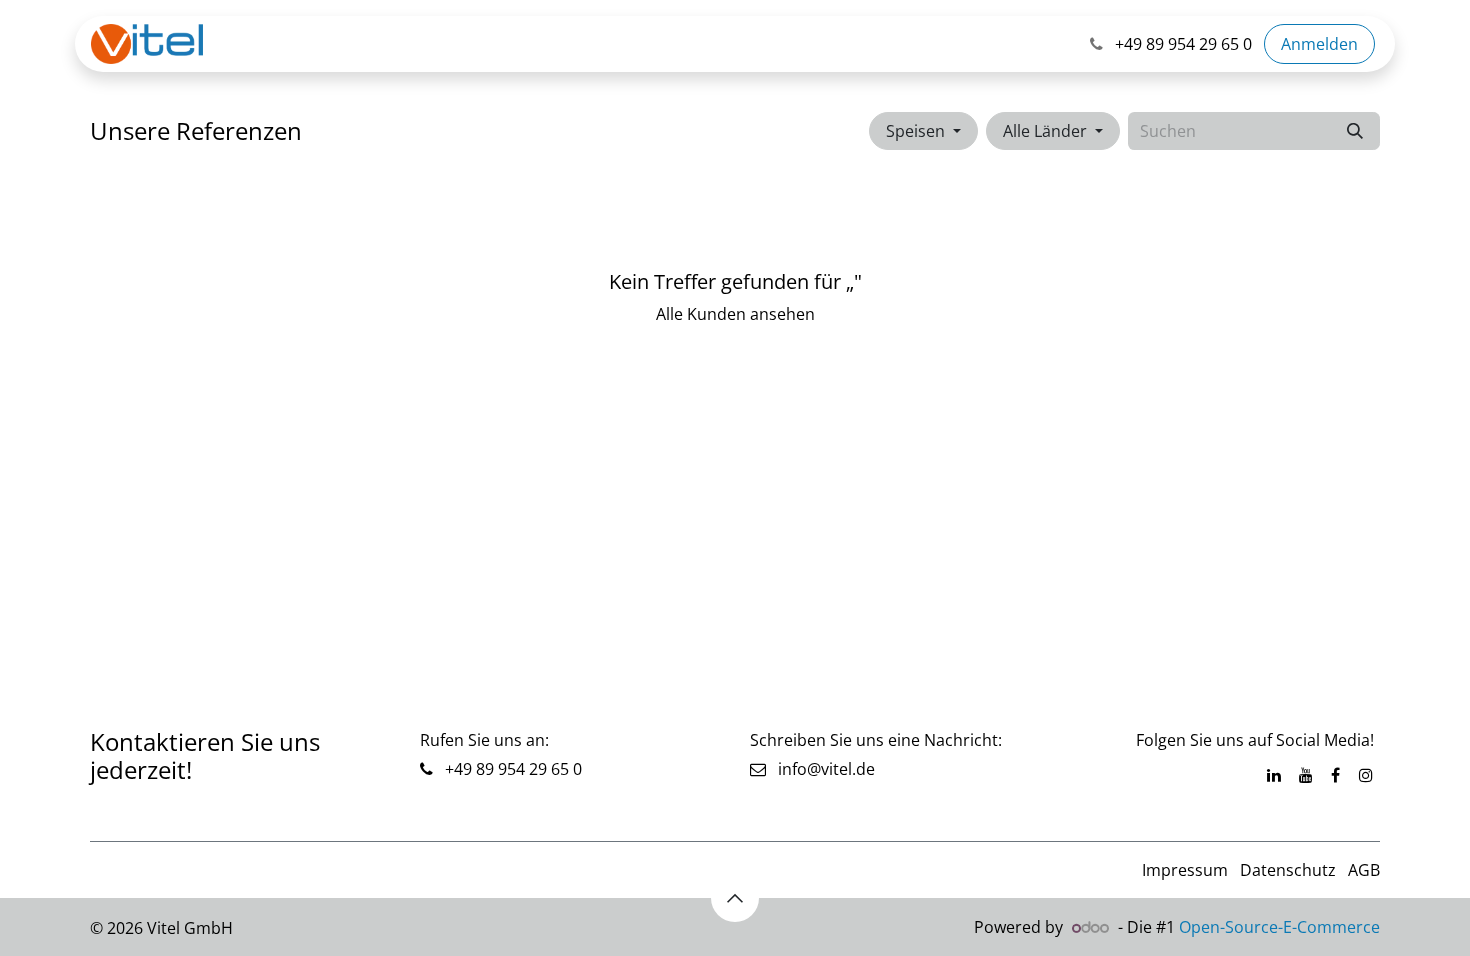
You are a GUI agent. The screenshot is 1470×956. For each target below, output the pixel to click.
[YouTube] (1306, 775)
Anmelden (1319, 44)
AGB (1364, 870)
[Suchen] (1355, 131)
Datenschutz (1288, 870)
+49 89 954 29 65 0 (511, 769)
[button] (923, 131)
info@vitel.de (820, 769)
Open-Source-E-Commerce (1279, 927)
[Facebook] (1335, 775)
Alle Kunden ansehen (735, 314)
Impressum (1185, 870)
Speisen (915, 131)
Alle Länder (1045, 131)
